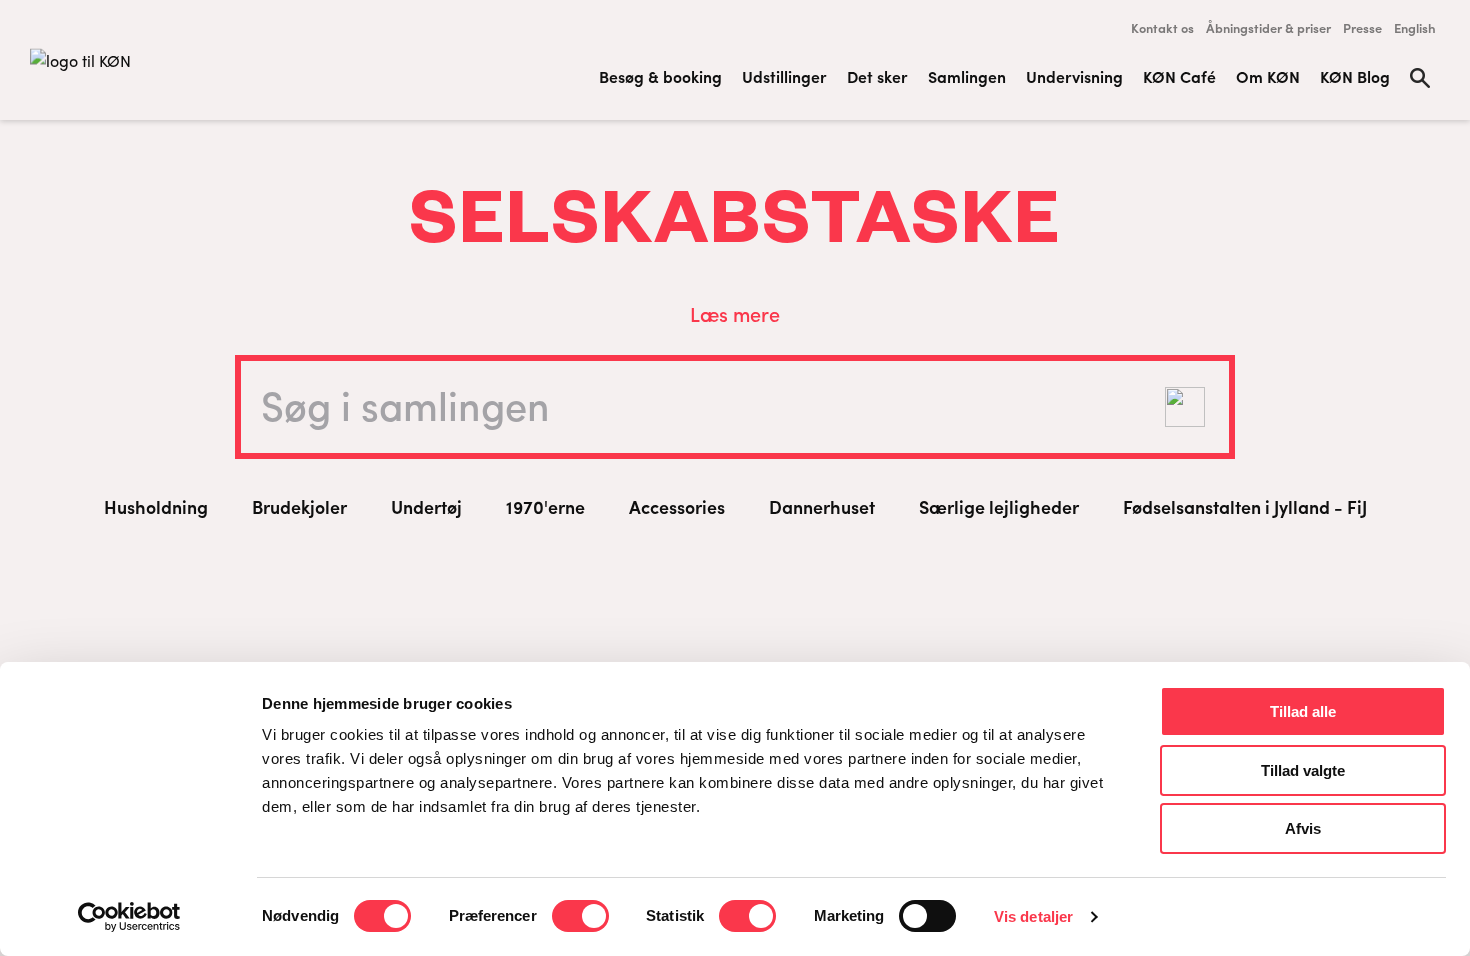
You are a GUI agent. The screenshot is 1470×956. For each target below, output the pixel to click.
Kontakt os (1162, 27)
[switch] (580, 916)
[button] (1185, 407)
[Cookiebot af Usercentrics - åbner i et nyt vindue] (129, 917)
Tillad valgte (1303, 770)
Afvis (1303, 828)
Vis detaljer (1033, 916)
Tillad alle (1303, 711)
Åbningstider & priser (1268, 27)
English (1415, 27)
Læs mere (735, 313)
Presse (1362, 27)
